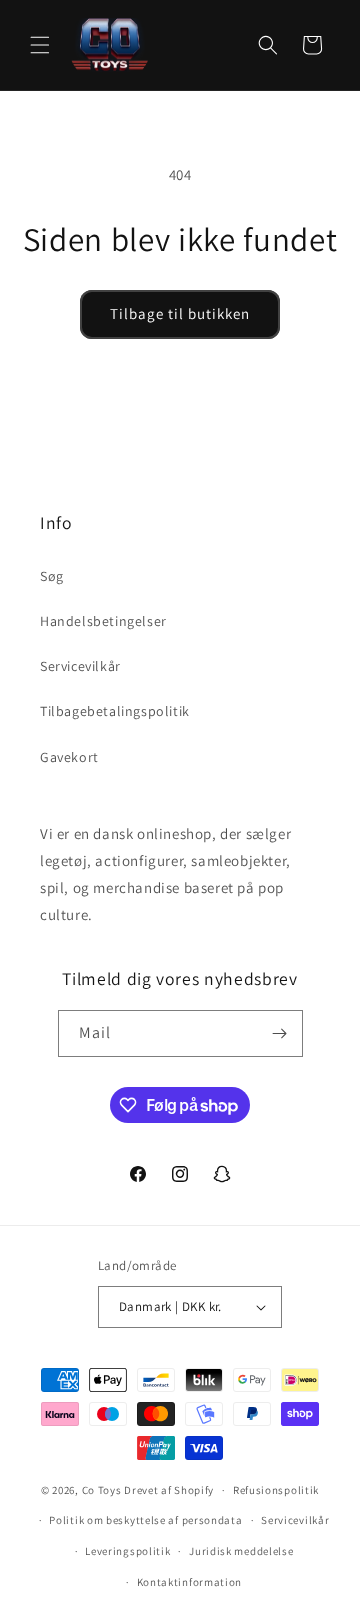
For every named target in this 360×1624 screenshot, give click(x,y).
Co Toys (102, 1490)
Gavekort (69, 757)
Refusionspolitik (276, 1490)
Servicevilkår (80, 666)
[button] (40, 45)
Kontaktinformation (190, 1582)
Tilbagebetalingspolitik (115, 711)
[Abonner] (280, 1033)
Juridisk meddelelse (241, 1551)
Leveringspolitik (127, 1551)
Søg (52, 576)
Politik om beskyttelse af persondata (145, 1520)
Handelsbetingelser (103, 621)
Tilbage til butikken (180, 313)
